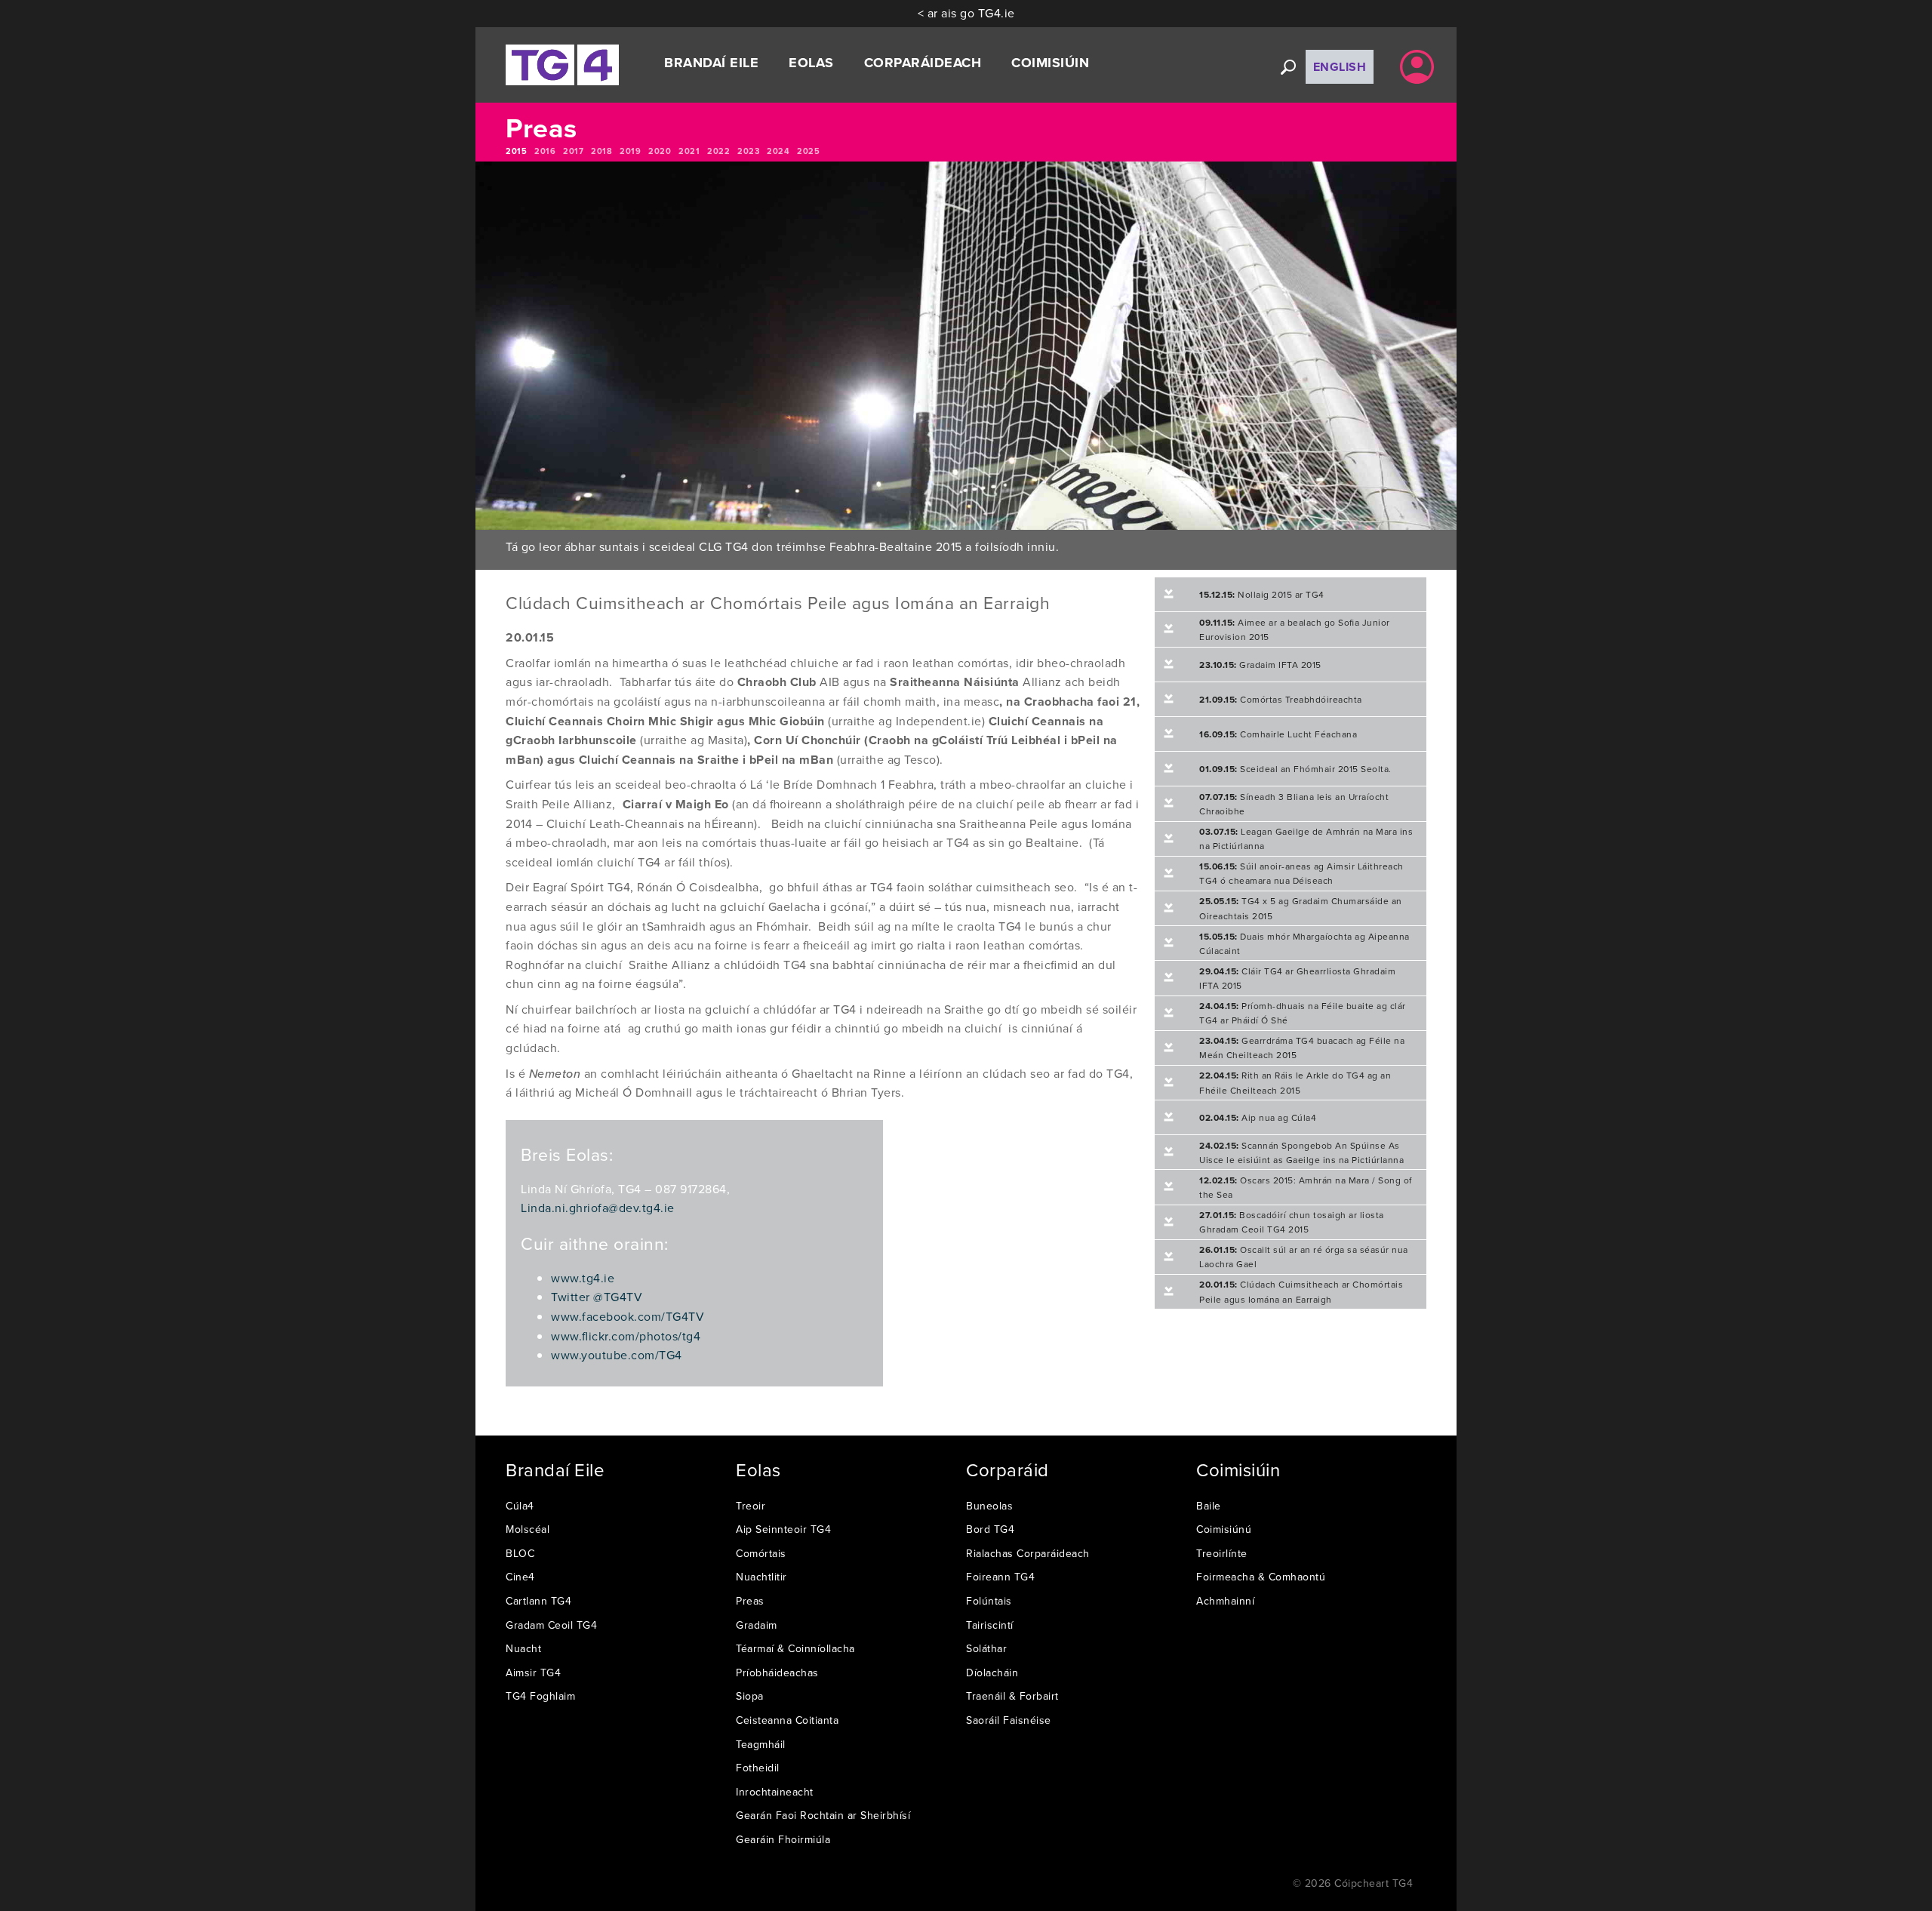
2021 (689, 151)
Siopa (750, 1696)
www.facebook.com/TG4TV (628, 1316)
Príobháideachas (777, 1673)
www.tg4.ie (583, 1278)
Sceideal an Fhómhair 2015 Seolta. (1295, 769)
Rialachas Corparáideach (1028, 1553)
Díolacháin (992, 1673)
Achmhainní (1225, 1601)
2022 (718, 151)
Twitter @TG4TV (597, 1297)
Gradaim (757, 1625)
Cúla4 (520, 1506)
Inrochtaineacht (775, 1792)
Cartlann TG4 (538, 1601)
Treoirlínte (1222, 1553)
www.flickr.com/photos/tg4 (626, 1336)
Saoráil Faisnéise (1009, 1720)
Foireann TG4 (1000, 1577)
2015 (516, 151)
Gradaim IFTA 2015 (1260, 665)
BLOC (520, 1553)
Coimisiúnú (1224, 1529)
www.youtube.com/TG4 (617, 1355)
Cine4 (520, 1577)
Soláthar (986, 1648)
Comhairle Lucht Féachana (1278, 734)
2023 (748, 151)
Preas (750, 1601)
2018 (601, 151)
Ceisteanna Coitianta (787, 1720)
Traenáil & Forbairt (1012, 1696)
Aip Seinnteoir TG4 (783, 1529)
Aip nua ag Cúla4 (1258, 1117)
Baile (1209, 1506)
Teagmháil (761, 1744)
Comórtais (761, 1553)
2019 (630, 151)
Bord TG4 (990, 1529)
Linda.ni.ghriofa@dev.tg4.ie (598, 1208)
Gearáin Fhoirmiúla (783, 1839)
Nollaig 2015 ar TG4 (1262, 594)
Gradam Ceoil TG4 (551, 1625)
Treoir (751, 1506)
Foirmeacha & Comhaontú (1261, 1577)
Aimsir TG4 (533, 1673)
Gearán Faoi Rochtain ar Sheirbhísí (823, 1815)
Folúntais (989, 1601)
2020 (660, 151)
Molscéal (528, 1529)
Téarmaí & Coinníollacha (795, 1648)
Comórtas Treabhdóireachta (1281, 699)
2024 (778, 151)
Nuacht (523, 1648)
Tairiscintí (990, 1625)
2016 (545, 151)
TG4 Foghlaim (540, 1696)
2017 (573, 151)
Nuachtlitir (761, 1577)
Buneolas (989, 1506)
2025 (808, 151)
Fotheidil (758, 1768)
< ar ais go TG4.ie (966, 13)
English (1340, 67)
